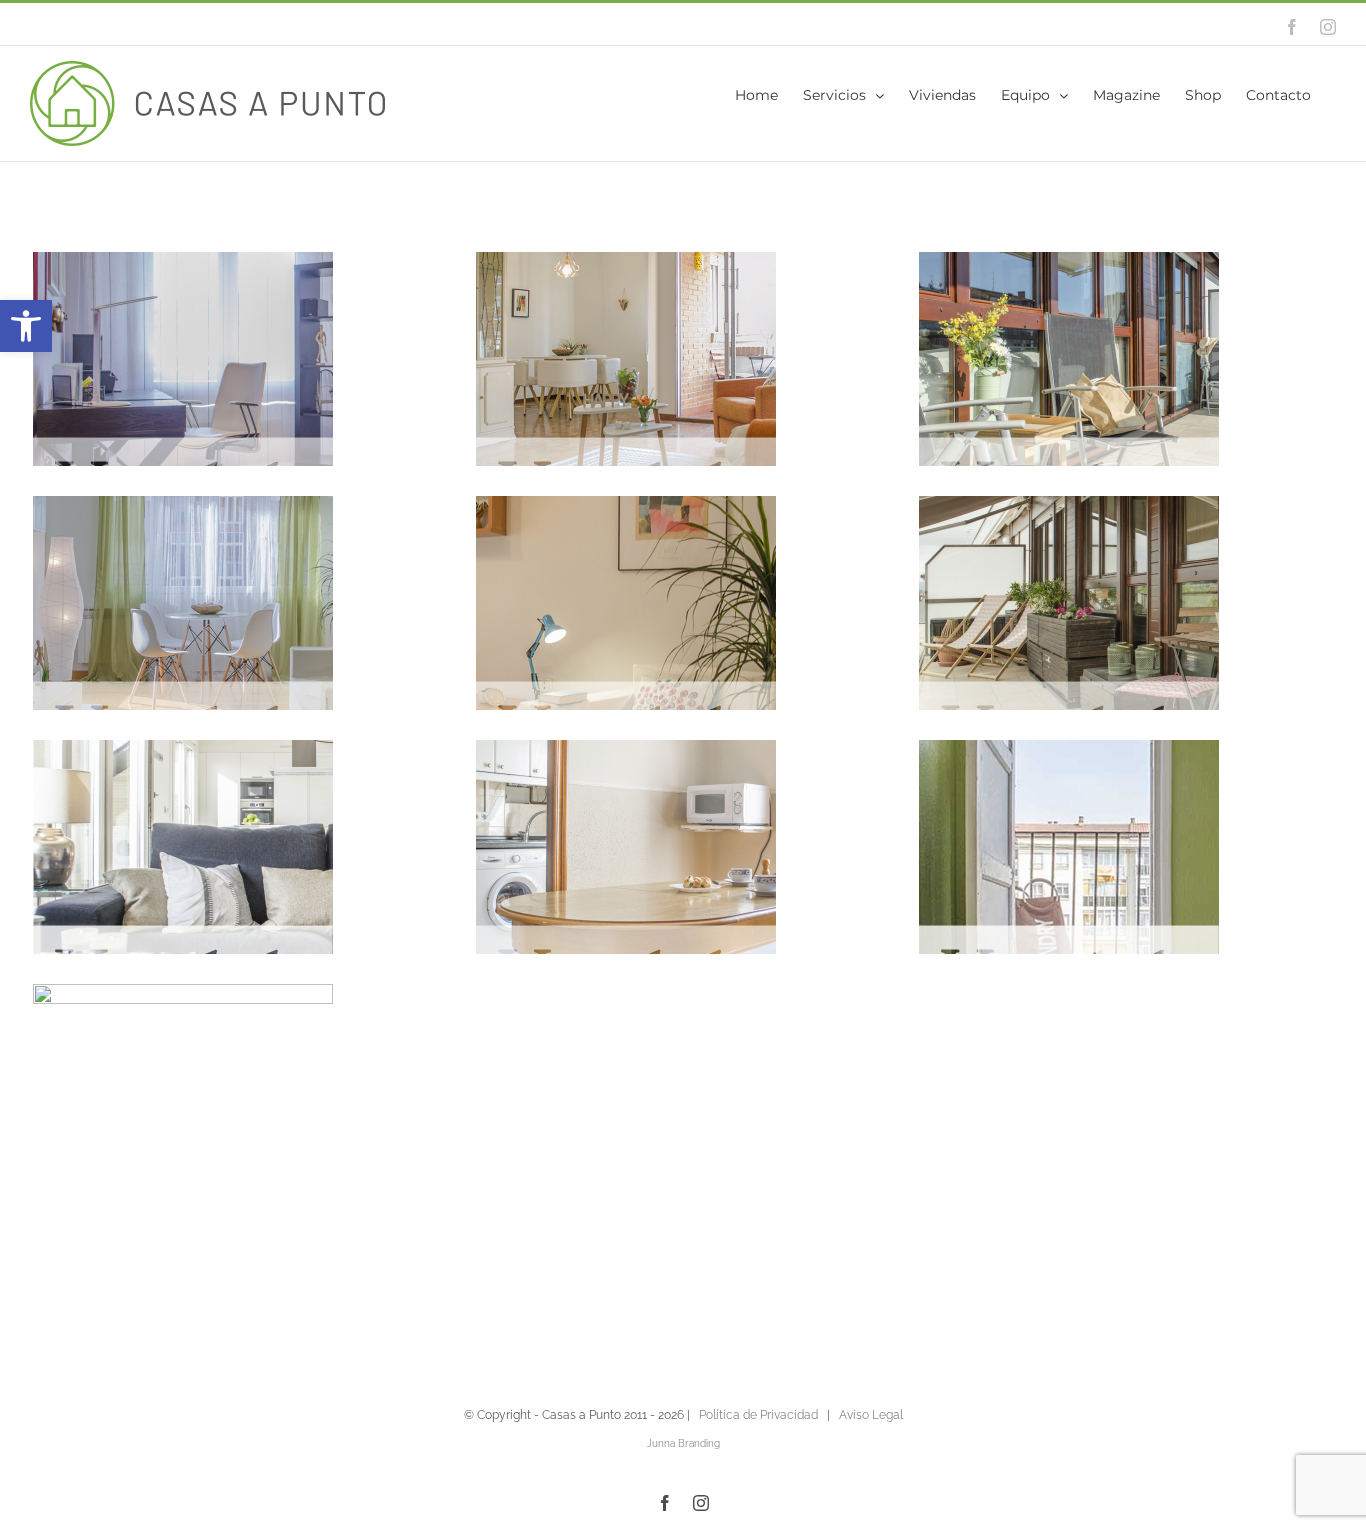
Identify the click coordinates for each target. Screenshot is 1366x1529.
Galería (657, 659)
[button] (26, 326)
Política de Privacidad (758, 1415)
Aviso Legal (871, 1415)
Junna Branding (683, 1443)
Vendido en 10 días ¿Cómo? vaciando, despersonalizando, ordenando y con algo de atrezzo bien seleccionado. (1038, 928)
